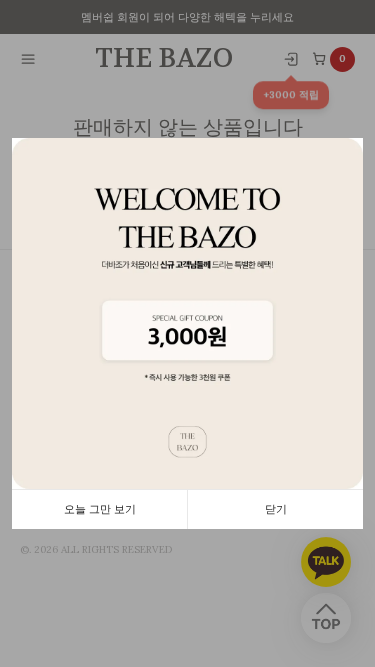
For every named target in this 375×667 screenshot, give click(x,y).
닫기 (276, 509)
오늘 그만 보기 (100, 509)
